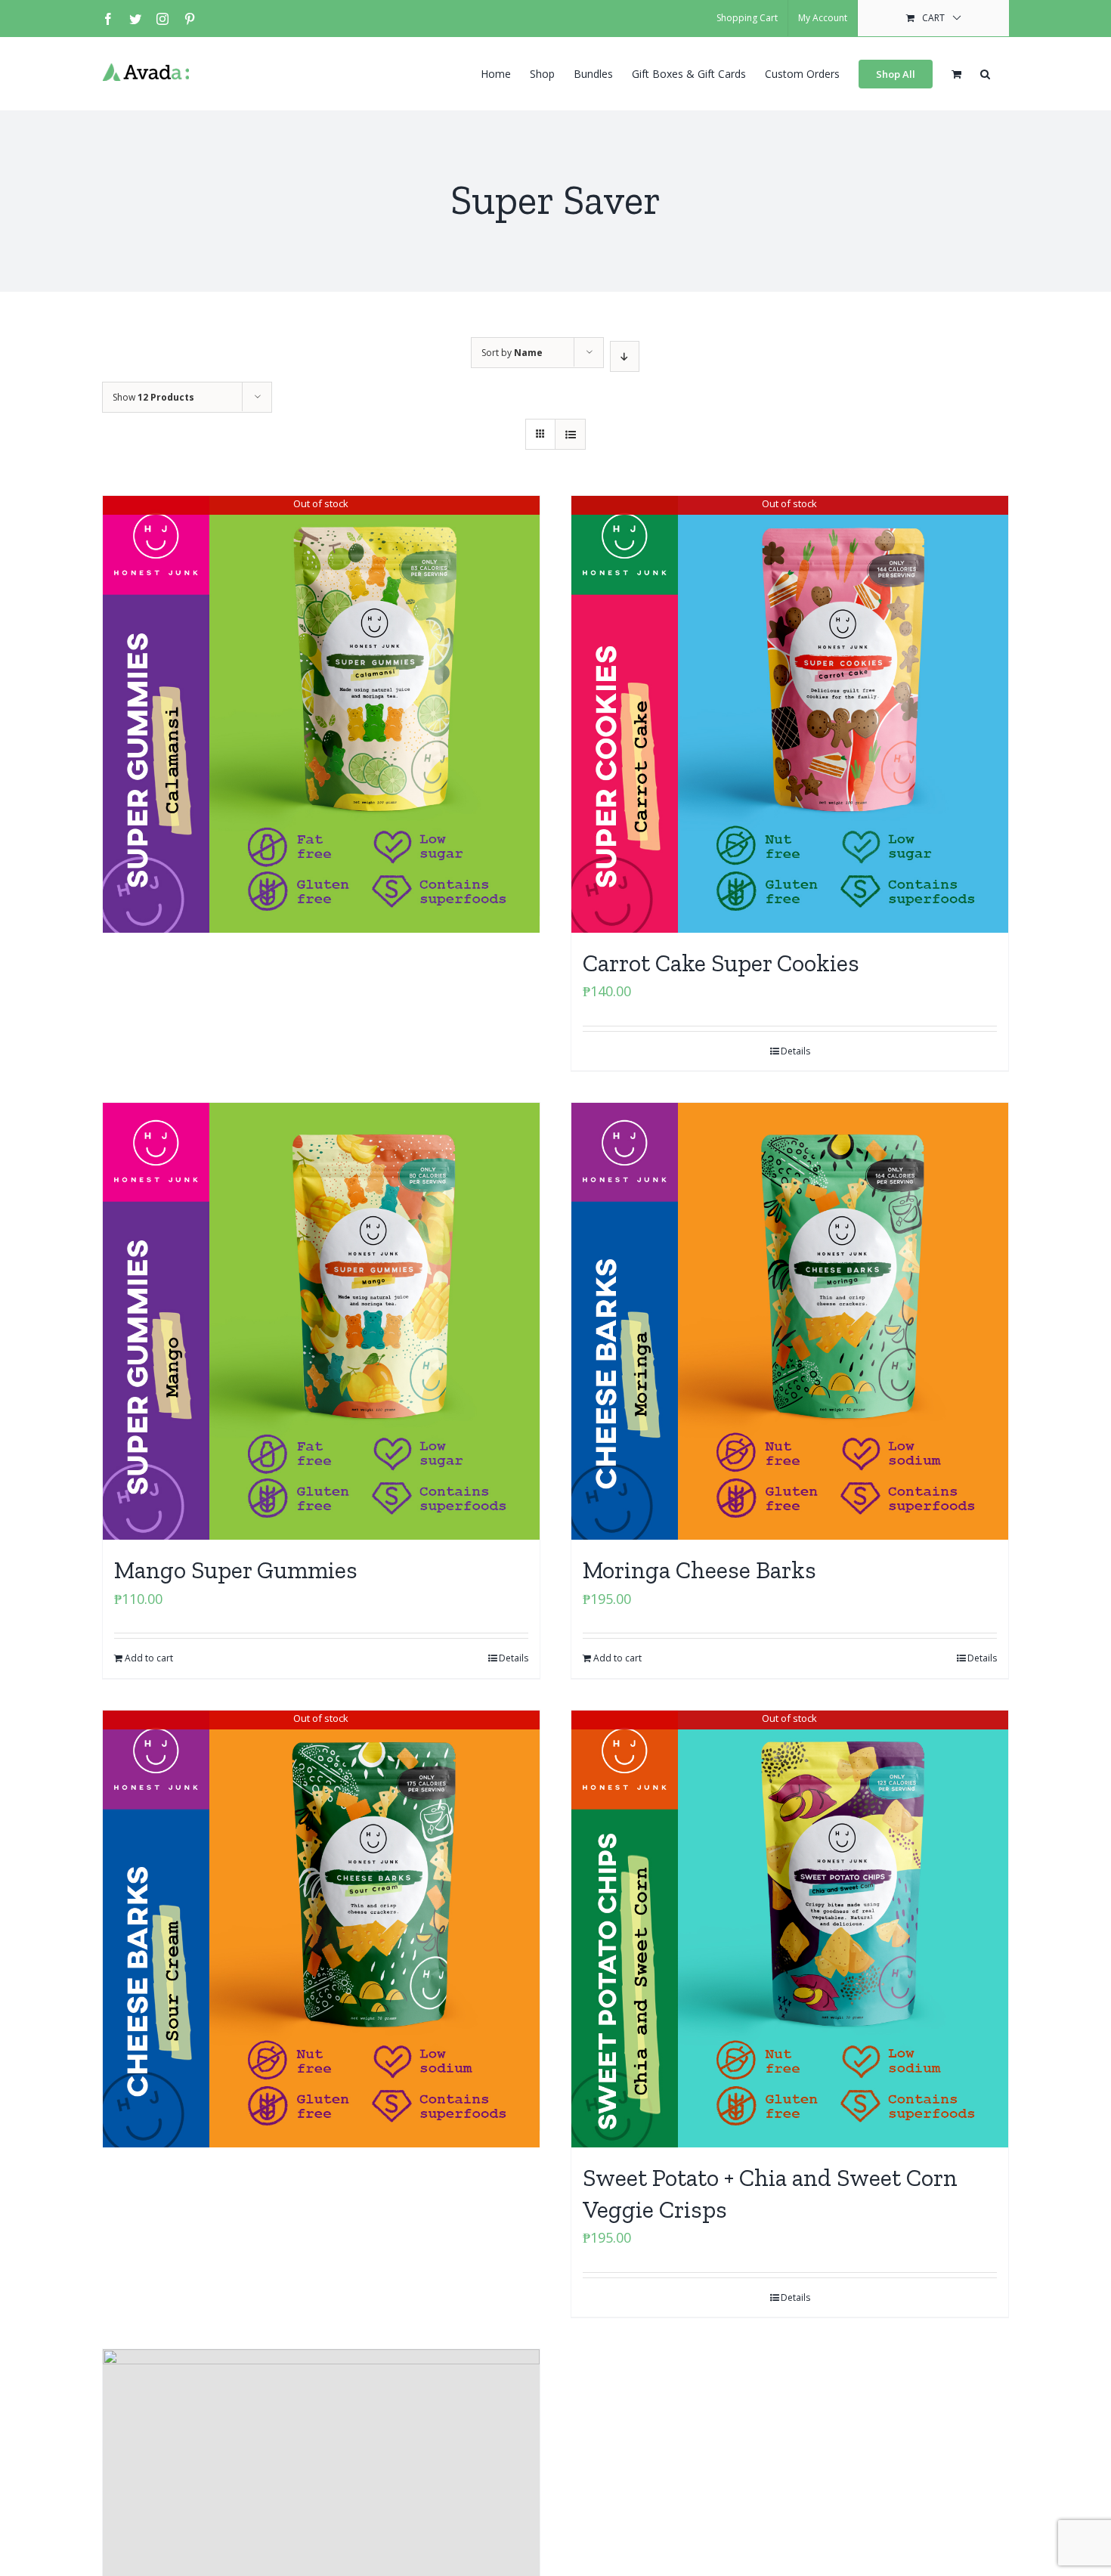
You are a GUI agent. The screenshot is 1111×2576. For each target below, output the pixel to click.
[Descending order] (625, 356)
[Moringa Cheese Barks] (790, 1321)
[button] (985, 73)
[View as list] (570, 434)
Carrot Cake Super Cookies (721, 963)
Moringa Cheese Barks (699, 1570)
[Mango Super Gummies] (321, 1321)
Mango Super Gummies (236, 1570)
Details (795, 1051)
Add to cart (149, 1658)
